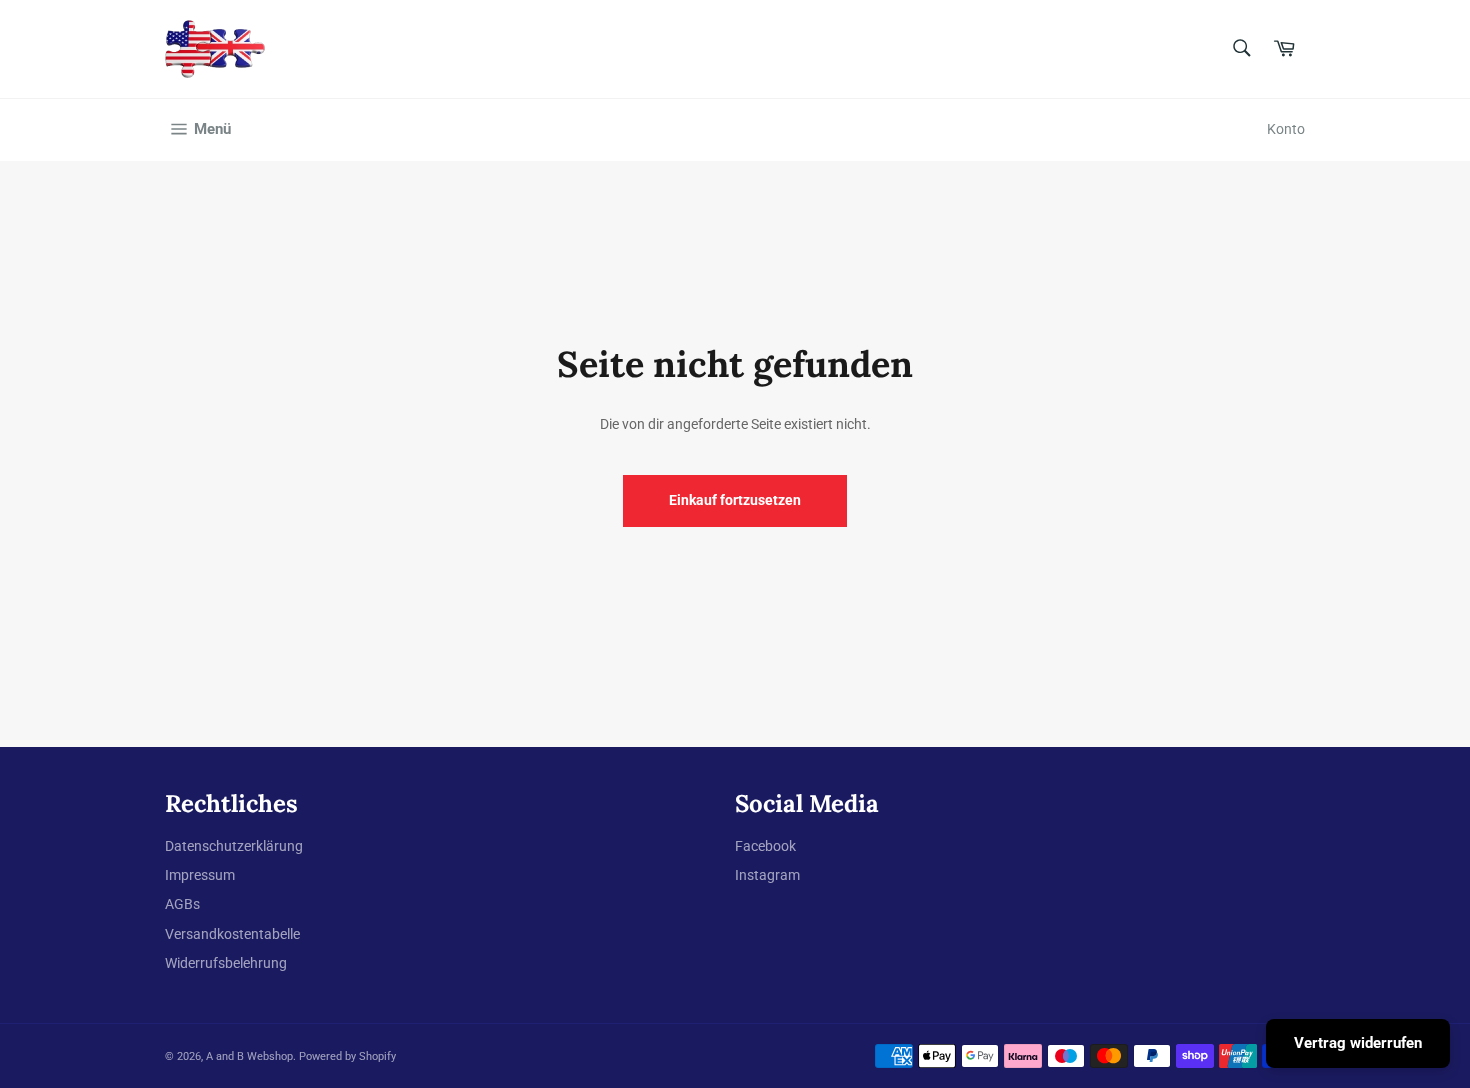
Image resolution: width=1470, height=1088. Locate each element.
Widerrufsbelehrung (226, 963)
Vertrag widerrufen (1358, 1043)
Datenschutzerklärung (234, 846)
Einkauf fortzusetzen (735, 500)
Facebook (765, 846)
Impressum (200, 875)
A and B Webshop (249, 1056)
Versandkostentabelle (232, 934)
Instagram (767, 875)
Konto (1286, 129)
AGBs (182, 904)
